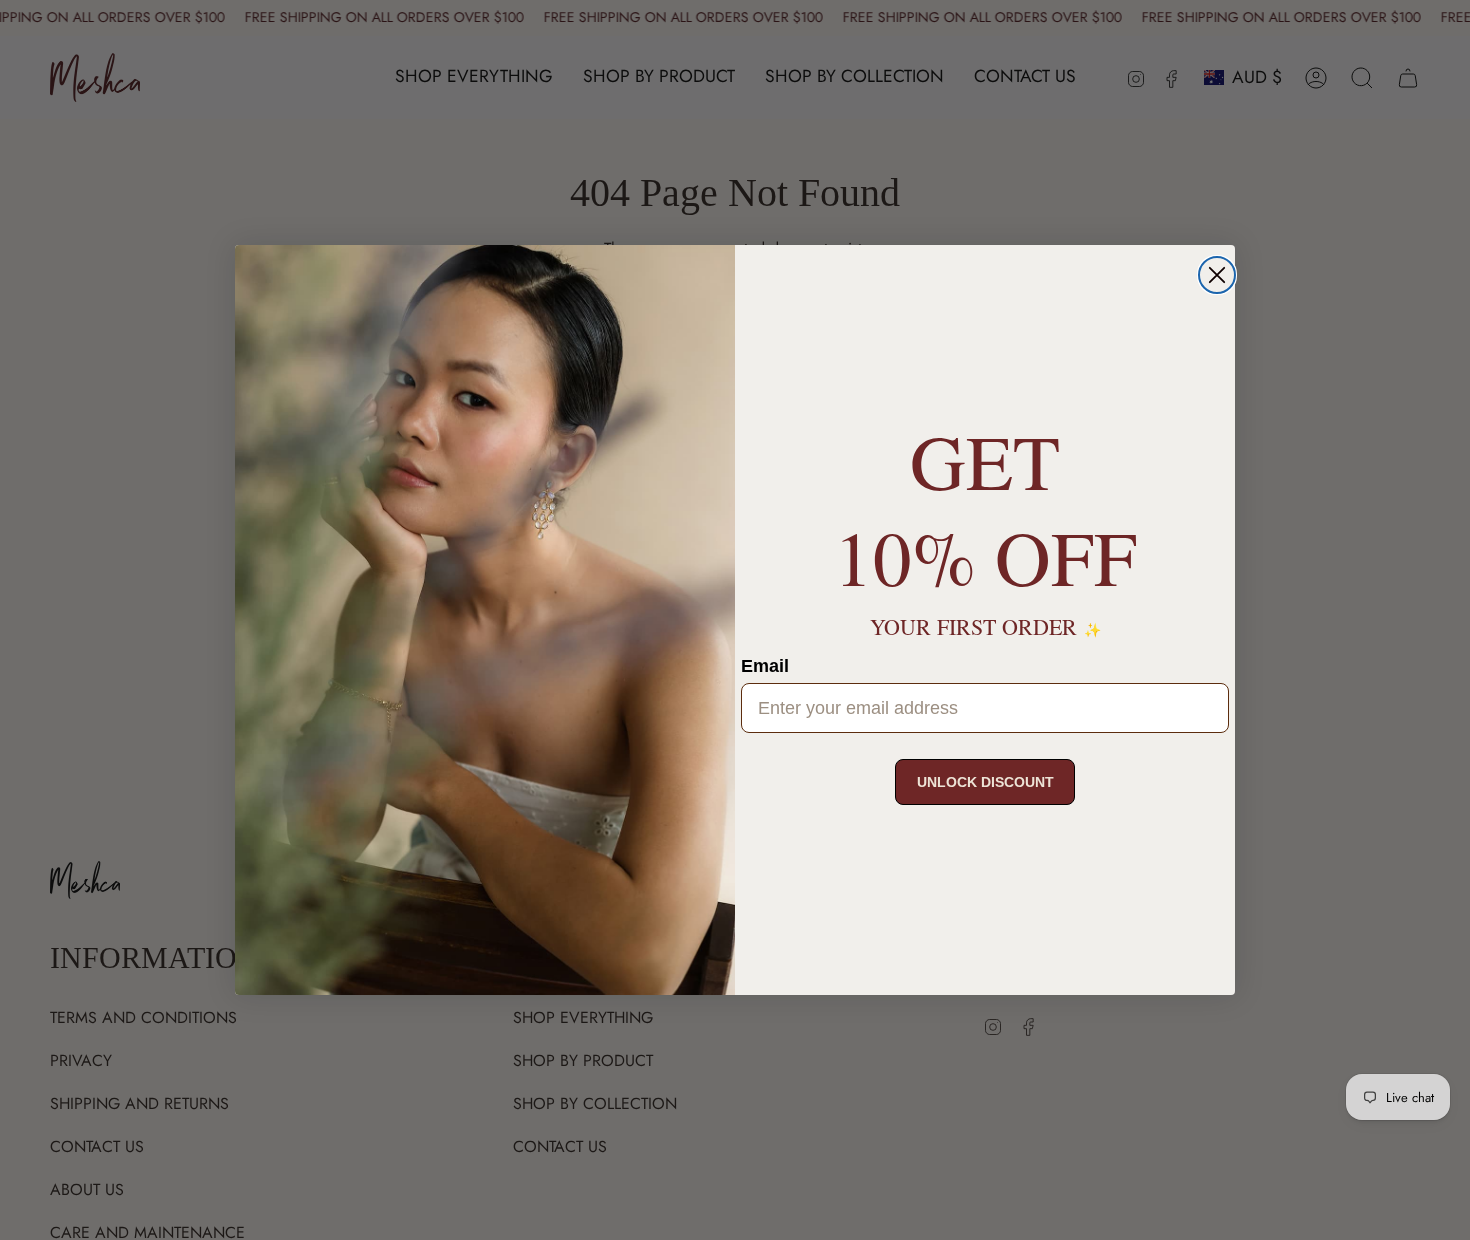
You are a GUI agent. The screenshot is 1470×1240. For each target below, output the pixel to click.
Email (765, 666)
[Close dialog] (1217, 275)
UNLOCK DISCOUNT (985, 782)
